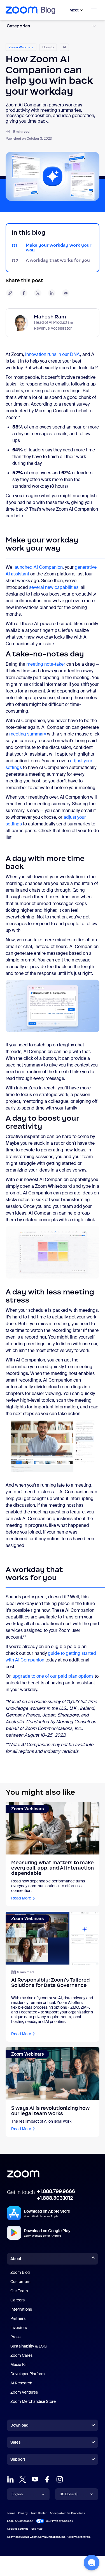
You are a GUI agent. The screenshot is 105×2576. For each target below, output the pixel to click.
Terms (11, 2513)
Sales (15, 2442)
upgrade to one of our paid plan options (53, 1676)
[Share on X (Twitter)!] (38, 293)
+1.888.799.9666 (56, 2191)
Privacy (23, 2513)
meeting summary (28, 734)
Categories (18, 26)
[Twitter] (23, 2479)
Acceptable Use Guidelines (67, 2513)
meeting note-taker (46, 664)
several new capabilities (54, 587)
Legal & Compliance (20, 2521)
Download (19, 2425)
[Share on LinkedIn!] (52, 293)
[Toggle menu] (94, 10)
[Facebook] (47, 2479)
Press (15, 2337)
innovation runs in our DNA (53, 354)
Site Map (37, 2529)
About (16, 2259)
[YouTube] (35, 2479)
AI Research (21, 2383)
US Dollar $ (68, 2494)
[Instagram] (60, 2479)
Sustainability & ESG (29, 2346)
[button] (92, 2563)
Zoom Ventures (24, 2392)
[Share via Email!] (66, 293)
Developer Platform (28, 2374)
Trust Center (39, 2513)
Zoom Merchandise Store (33, 2401)
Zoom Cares (21, 2355)
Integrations (21, 2309)
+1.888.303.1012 (55, 2198)
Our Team (19, 2291)
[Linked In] (10, 2479)
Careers (17, 2300)
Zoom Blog (20, 2272)
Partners (18, 2318)
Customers (20, 2282)
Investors (19, 2328)
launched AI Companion (38, 567)
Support (18, 2460)
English (17, 2494)
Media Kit (19, 2365)
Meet (74, 10)
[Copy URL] (10, 293)
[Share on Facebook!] (24, 293)
